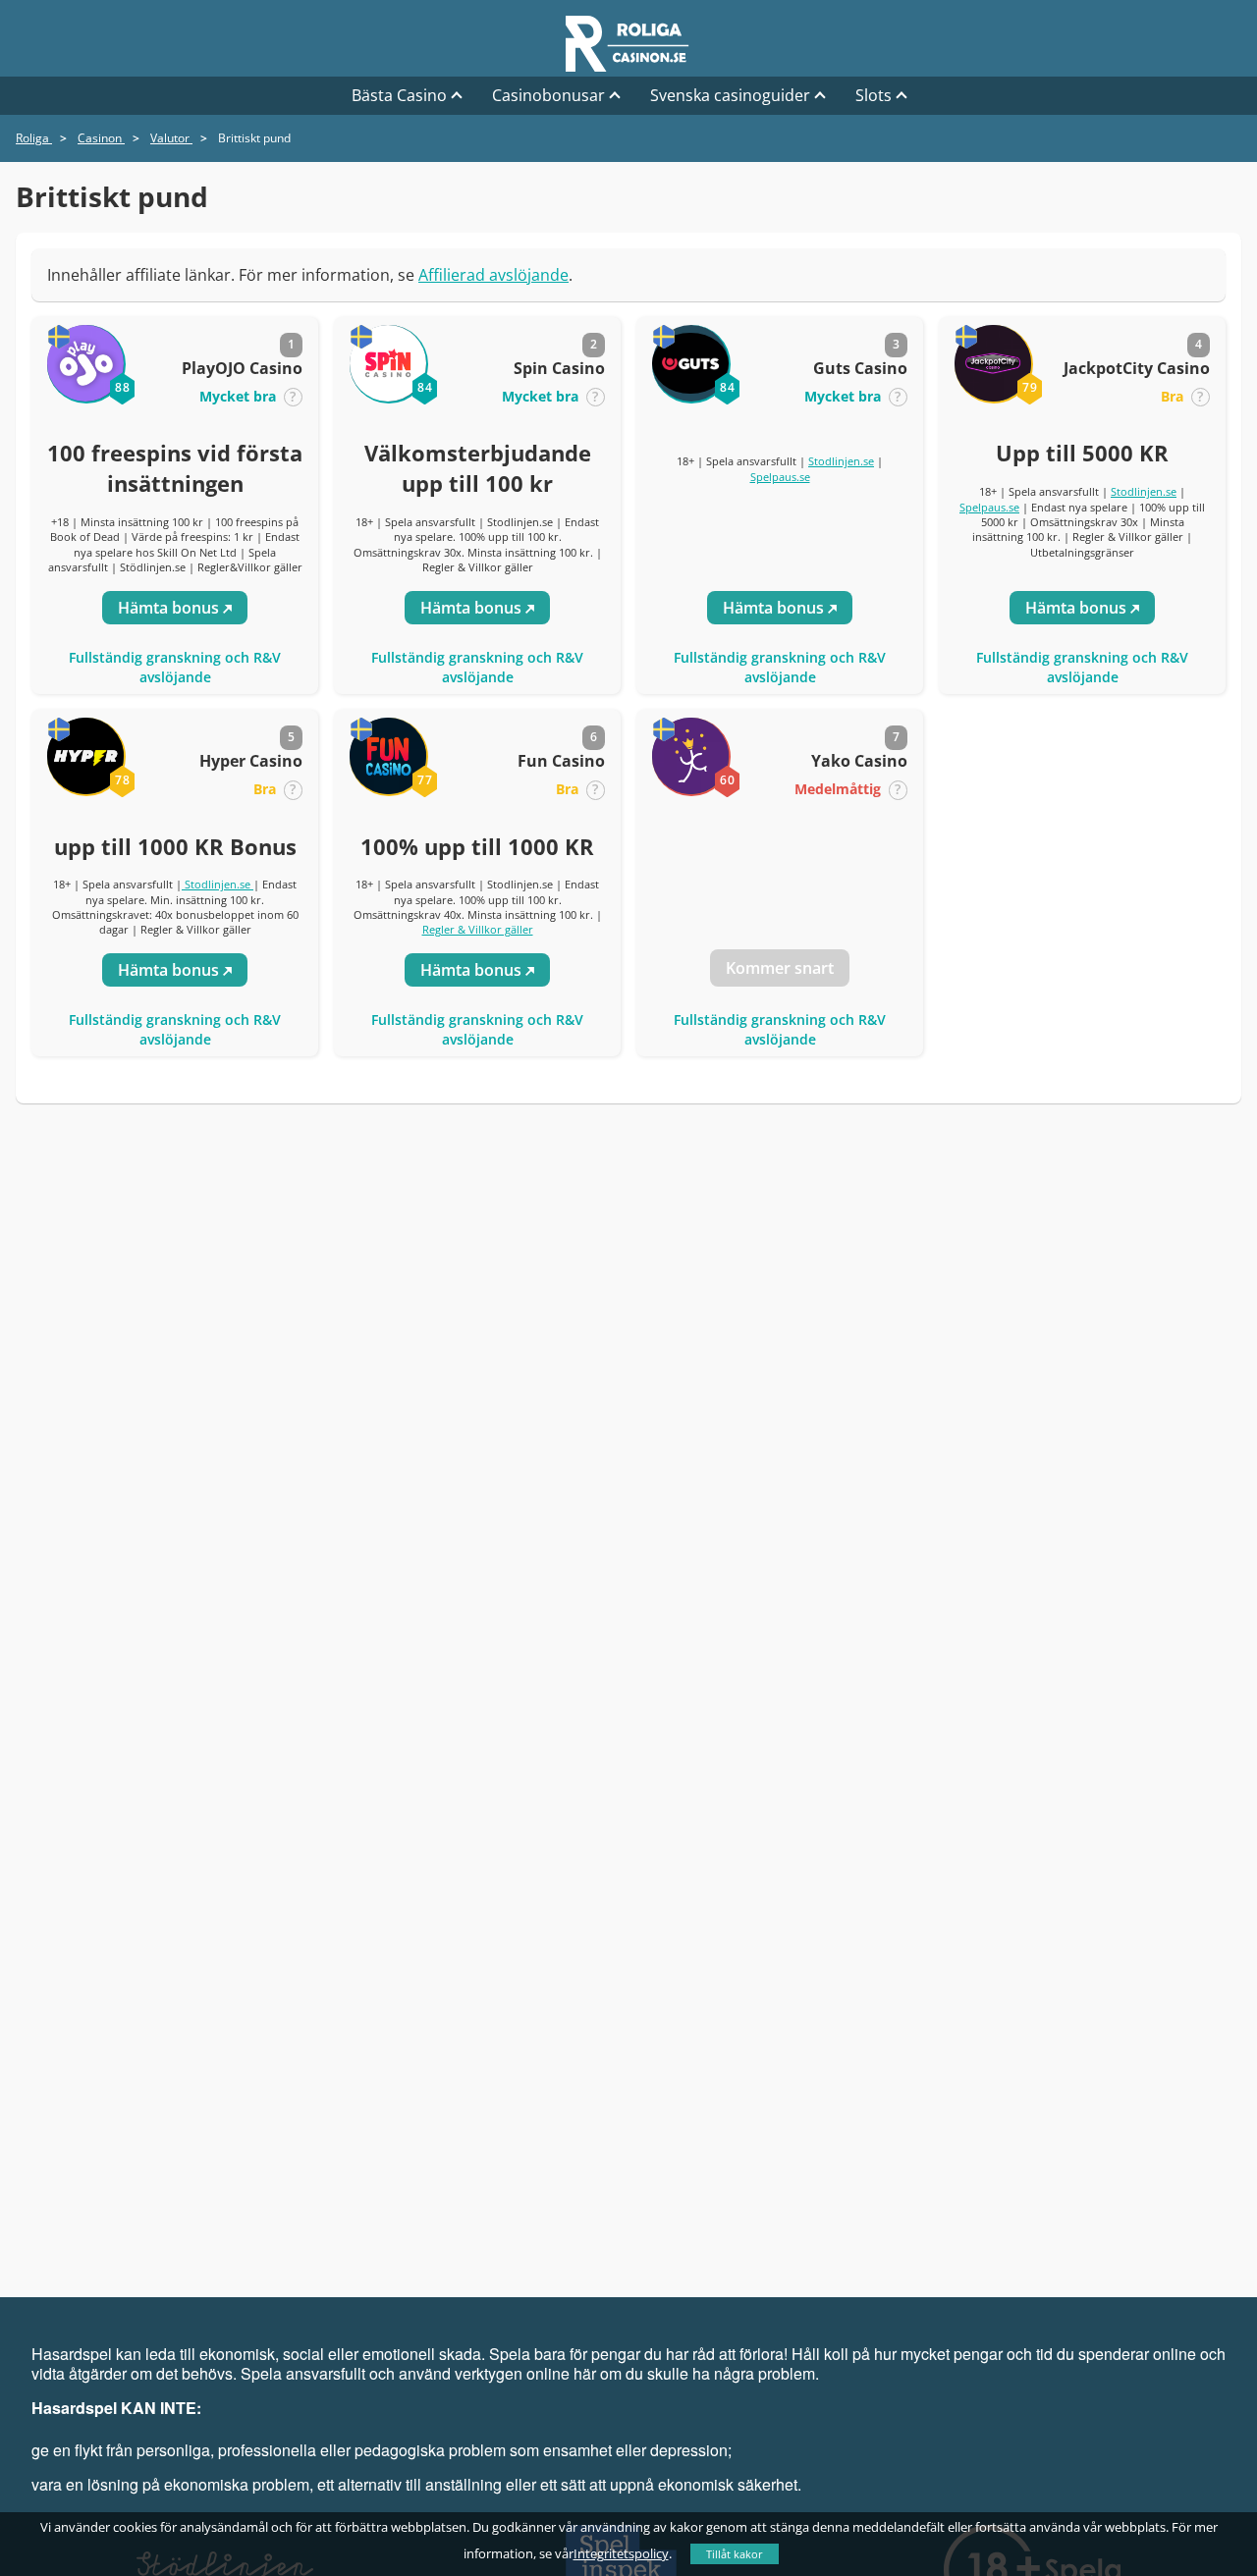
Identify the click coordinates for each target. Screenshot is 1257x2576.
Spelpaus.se (780, 477)
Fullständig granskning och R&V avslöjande (175, 667)
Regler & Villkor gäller (478, 929)
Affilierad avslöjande (493, 275)
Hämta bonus (170, 608)
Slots (874, 95)
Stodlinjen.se (841, 461)
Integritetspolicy (621, 2553)
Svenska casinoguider (730, 95)
